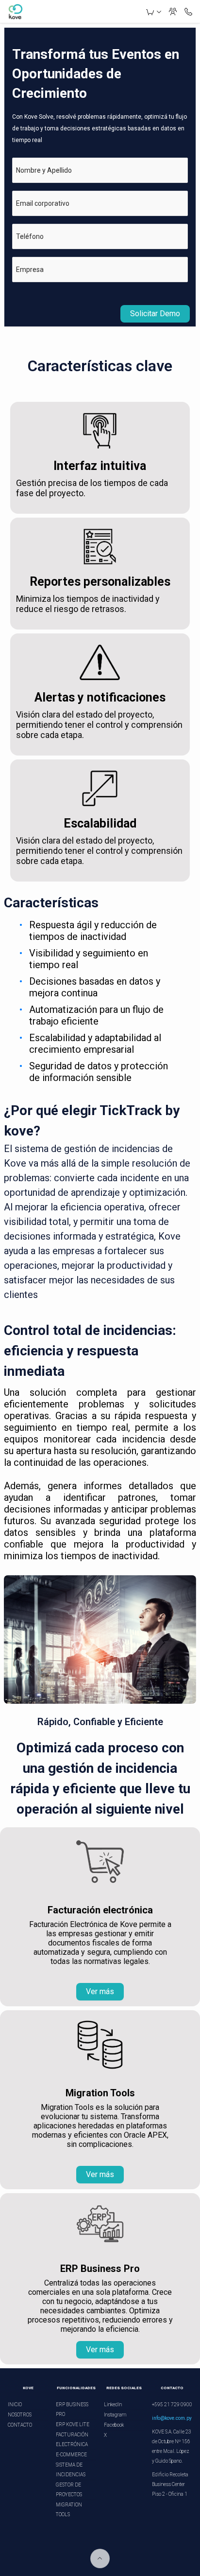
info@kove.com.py (172, 2418)
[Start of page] (100, 2558)
